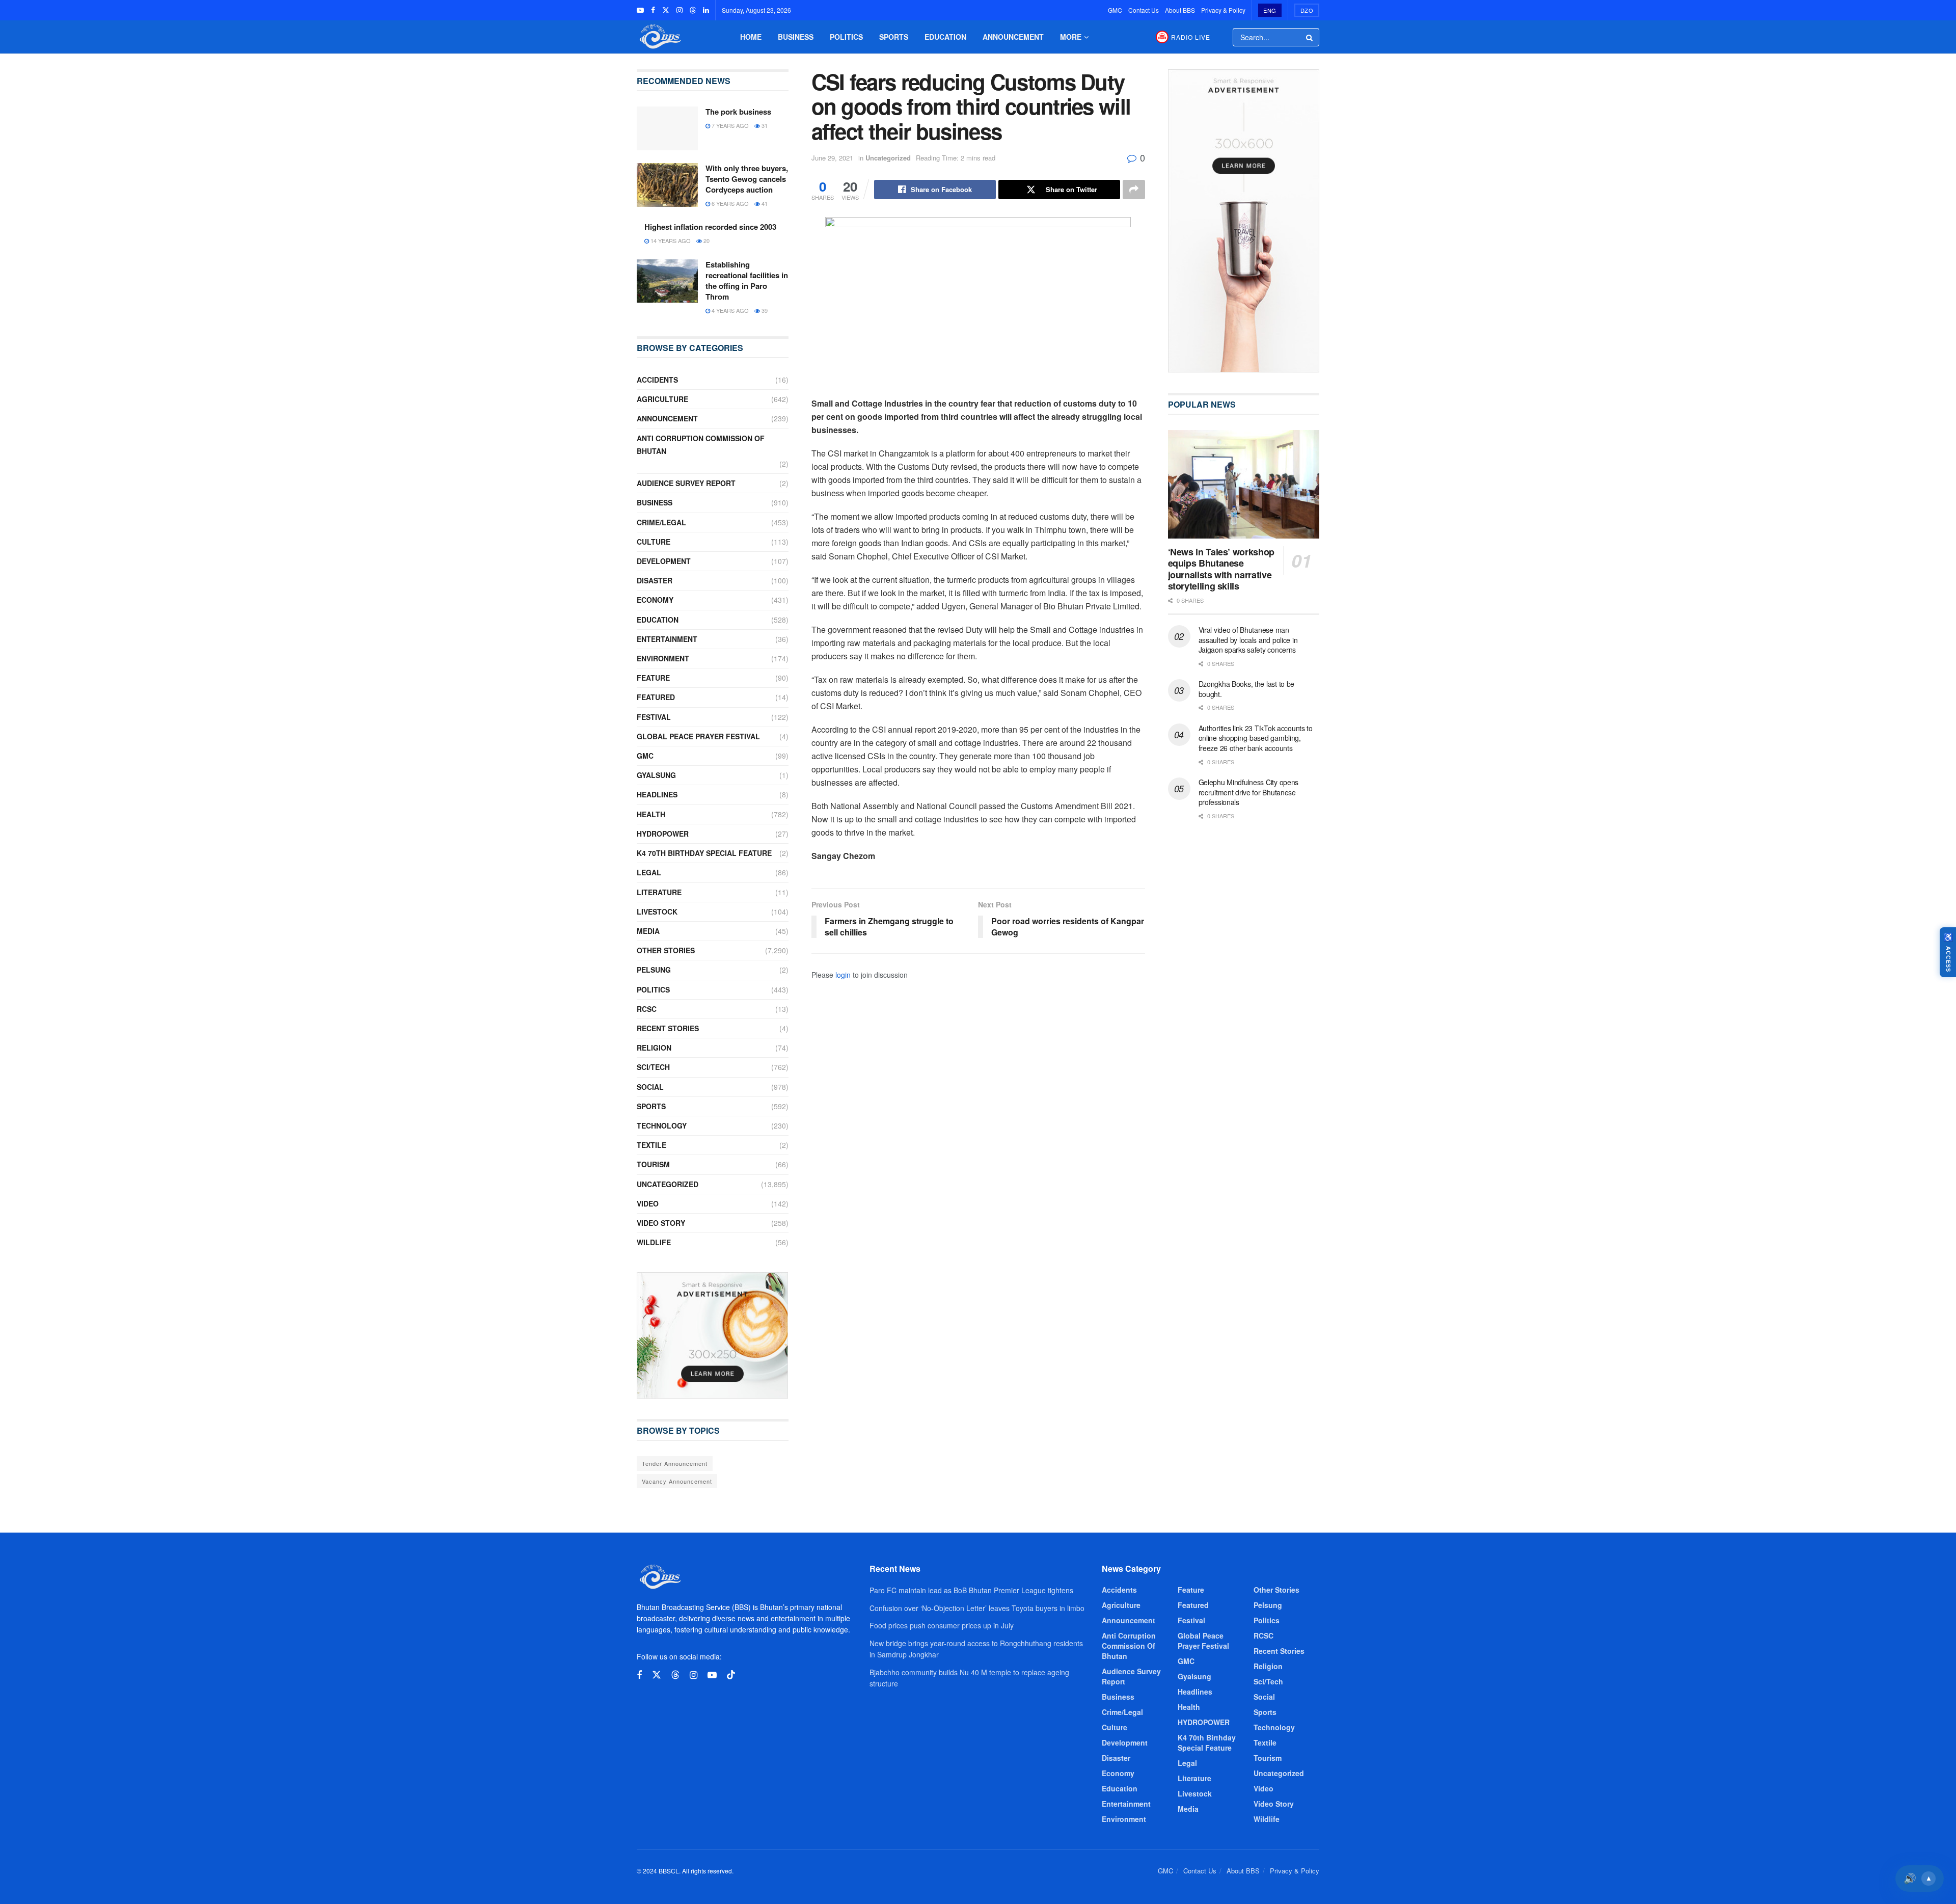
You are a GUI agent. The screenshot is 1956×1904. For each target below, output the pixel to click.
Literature (659, 892)
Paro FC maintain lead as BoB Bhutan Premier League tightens (971, 1590)
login (843, 975)
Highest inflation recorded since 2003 (710, 227)
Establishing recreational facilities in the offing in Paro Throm (747, 280)
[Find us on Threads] (693, 10)
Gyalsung (656, 775)
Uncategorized (888, 158)
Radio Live (1191, 37)
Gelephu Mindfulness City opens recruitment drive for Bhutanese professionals (1249, 792)
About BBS (1180, 10)
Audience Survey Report (686, 483)
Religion (654, 1048)
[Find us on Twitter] (666, 10)
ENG (1270, 10)
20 (706, 240)
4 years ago (729, 310)
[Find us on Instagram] (680, 10)
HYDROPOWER (663, 834)
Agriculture (662, 399)
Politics (846, 37)
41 (764, 203)
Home (751, 37)
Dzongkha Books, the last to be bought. (1247, 689)
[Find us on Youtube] (640, 10)
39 (764, 310)
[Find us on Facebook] (653, 10)
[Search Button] (1310, 37)
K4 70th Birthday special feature (704, 853)
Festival (654, 717)
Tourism (653, 1164)
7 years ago (729, 125)
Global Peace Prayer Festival (698, 736)
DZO (1307, 10)
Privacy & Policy (1223, 10)
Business (796, 37)
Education (945, 37)
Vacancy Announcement (677, 1481)
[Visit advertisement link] (713, 1335)
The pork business (738, 112)
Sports (894, 37)
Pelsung (654, 970)
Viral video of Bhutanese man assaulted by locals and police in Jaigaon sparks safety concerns (1248, 640)
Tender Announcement (675, 1463)
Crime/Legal (661, 522)
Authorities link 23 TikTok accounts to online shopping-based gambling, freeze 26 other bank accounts (1256, 738)
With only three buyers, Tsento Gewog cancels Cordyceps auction (747, 179)
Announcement (1013, 37)
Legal (649, 872)
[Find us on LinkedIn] (706, 10)
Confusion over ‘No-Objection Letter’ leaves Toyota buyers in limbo (977, 1608)
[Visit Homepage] (659, 37)
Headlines (657, 794)
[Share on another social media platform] (1134, 190)
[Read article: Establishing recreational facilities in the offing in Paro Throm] (667, 281)
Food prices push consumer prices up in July (942, 1625)
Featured (656, 697)
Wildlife (654, 1242)
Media (648, 931)
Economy (655, 600)
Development (664, 561)
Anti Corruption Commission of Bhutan (701, 445)
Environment (663, 658)
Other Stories (666, 950)
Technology (662, 1125)
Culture (654, 542)
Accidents (657, 380)
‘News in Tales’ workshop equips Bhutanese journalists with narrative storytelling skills (1221, 569)
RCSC (647, 1009)
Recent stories (668, 1028)
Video (648, 1203)
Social (650, 1087)
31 (764, 125)
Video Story (661, 1223)
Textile (651, 1145)
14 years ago (670, 240)
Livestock (657, 911)
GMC (1115, 10)
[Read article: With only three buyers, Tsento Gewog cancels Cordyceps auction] (667, 185)
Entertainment (667, 639)
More (1071, 37)
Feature (653, 678)
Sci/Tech (653, 1067)
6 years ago (729, 203)
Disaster (655, 580)
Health (651, 814)
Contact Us (1144, 10)
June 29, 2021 (832, 158)
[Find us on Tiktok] (731, 1675)
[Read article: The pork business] (667, 128)
